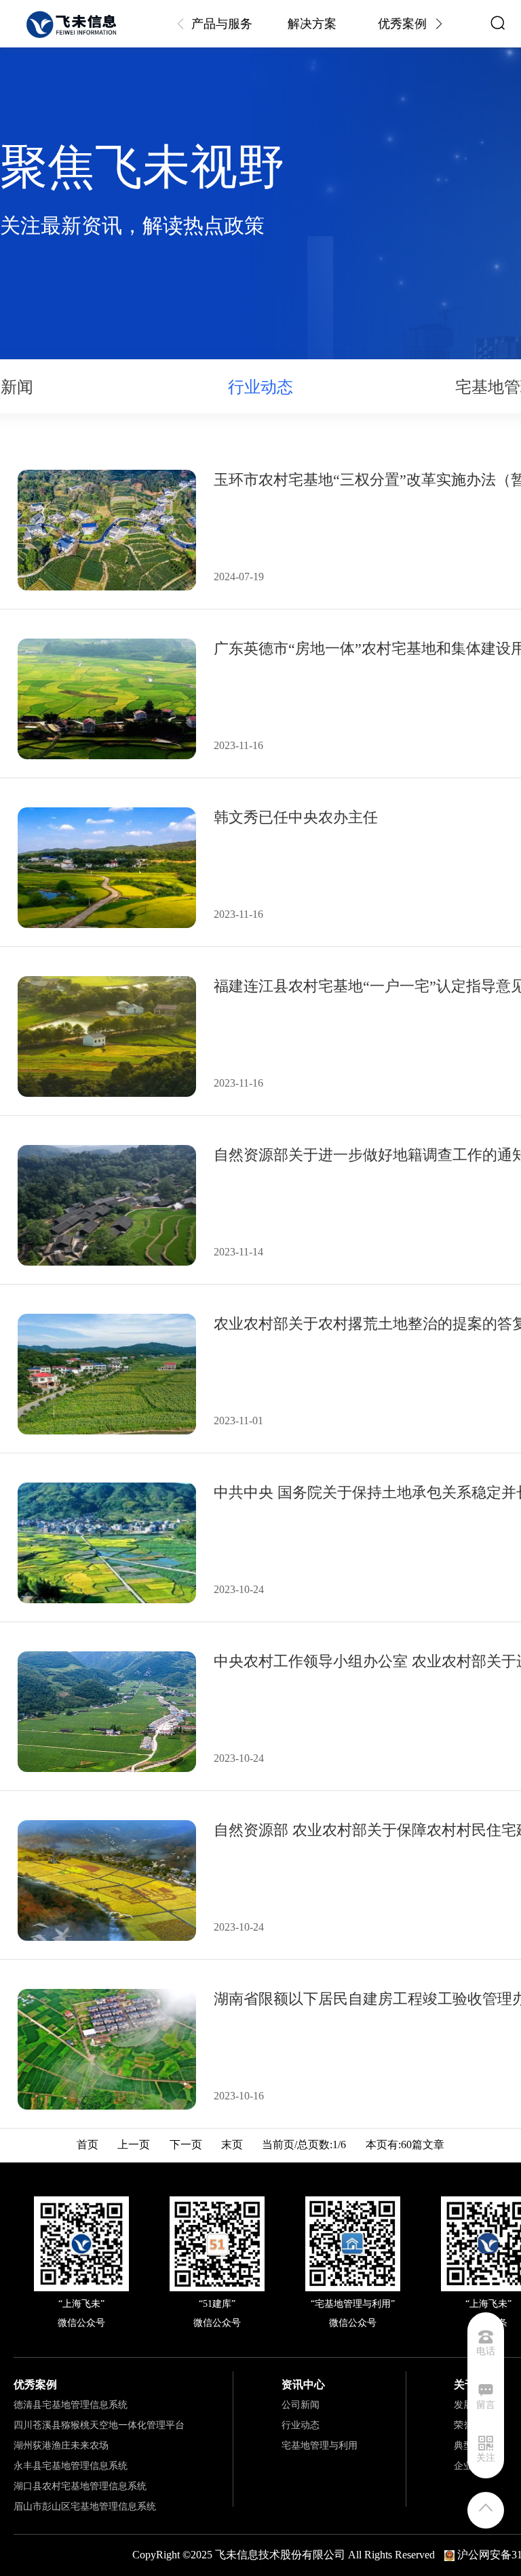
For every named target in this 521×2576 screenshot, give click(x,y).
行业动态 (301, 2425)
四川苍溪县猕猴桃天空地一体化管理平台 (99, 2425)
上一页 (134, 2145)
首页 (88, 2145)
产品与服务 (222, 24)
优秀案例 (402, 24)
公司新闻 (301, 2405)
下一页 (186, 2145)
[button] (439, 24)
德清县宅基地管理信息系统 (71, 2405)
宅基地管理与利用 (320, 2446)
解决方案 (312, 24)
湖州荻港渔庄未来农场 (61, 2446)
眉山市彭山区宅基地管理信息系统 (85, 2507)
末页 (232, 2145)
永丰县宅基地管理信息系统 (71, 2466)
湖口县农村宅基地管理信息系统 (80, 2486)
